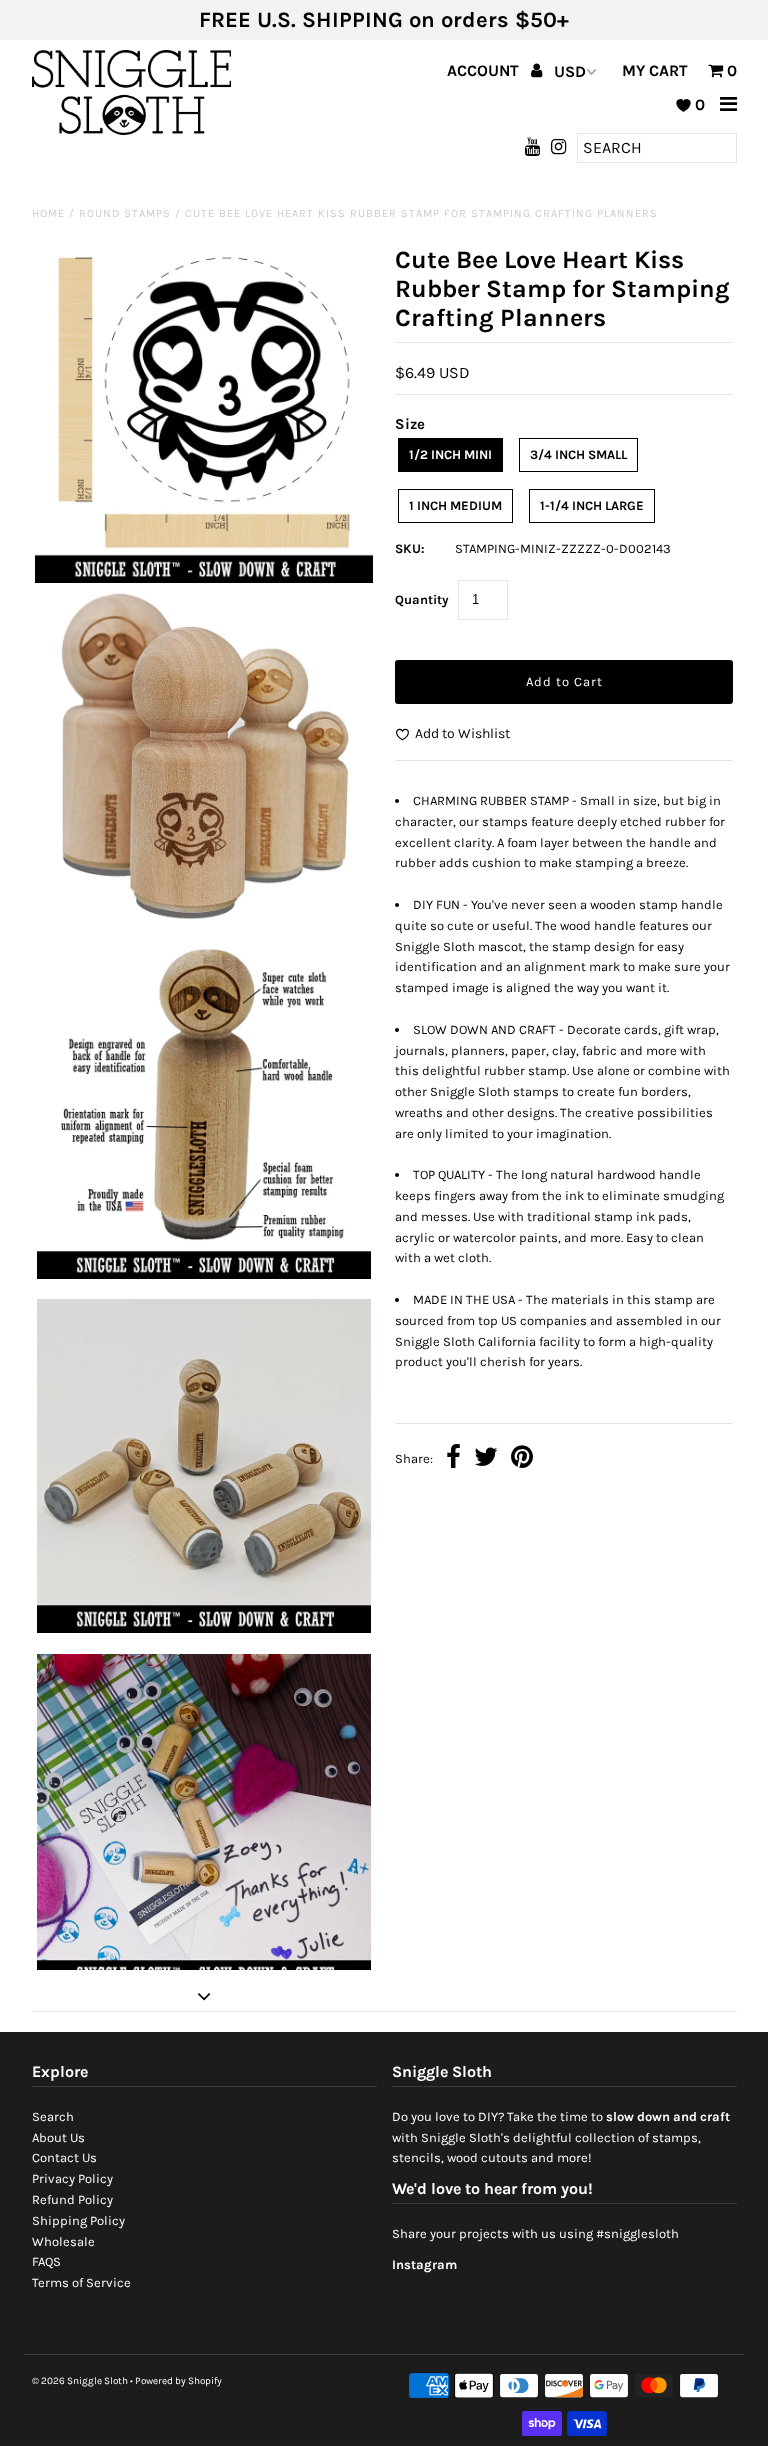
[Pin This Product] (522, 1459)
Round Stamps (125, 213)
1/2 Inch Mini (450, 454)
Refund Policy (72, 2199)
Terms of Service (81, 2282)
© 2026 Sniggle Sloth (80, 2381)
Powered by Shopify (178, 2381)
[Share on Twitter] (486, 1459)
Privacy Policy (72, 2178)
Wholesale (63, 2241)
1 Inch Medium (455, 505)
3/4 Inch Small (578, 454)
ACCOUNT (485, 70)
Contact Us (64, 2157)
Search (53, 2116)
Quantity (422, 599)
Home (48, 213)
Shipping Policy (78, 2220)
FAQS (46, 2261)
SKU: (410, 548)
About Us (58, 2137)
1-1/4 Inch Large (592, 505)
